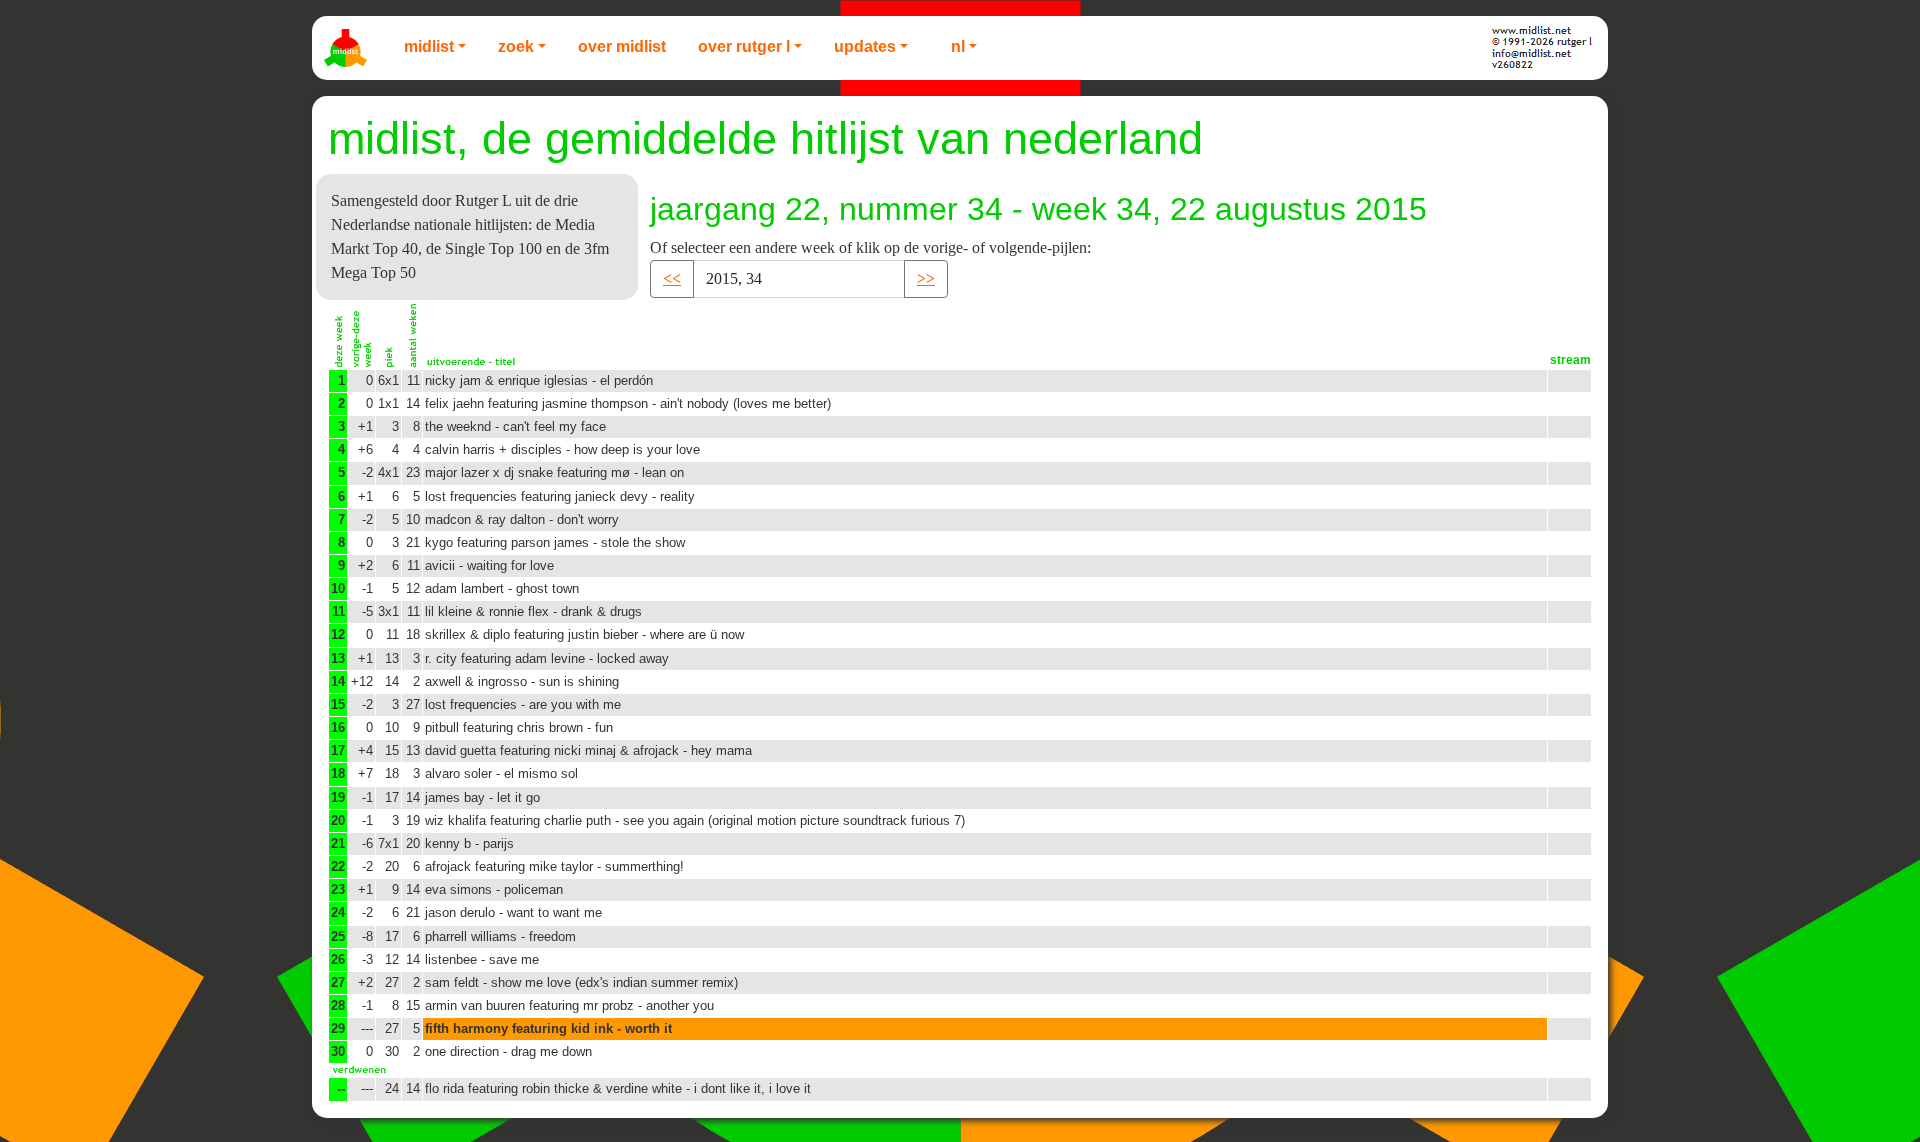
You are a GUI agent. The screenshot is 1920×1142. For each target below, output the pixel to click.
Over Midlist (622, 46)
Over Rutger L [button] (744, 46)
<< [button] (672, 278)
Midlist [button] (429, 46)
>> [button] (926, 278)
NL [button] (958, 46)
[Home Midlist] (348, 48)
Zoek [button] (516, 46)
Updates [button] (865, 46)
